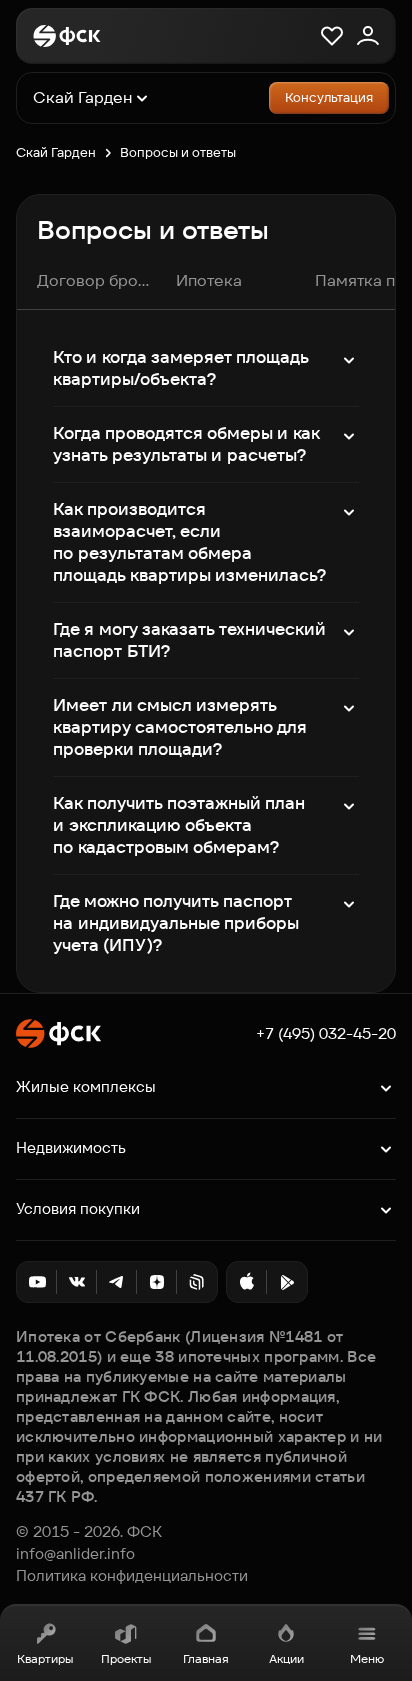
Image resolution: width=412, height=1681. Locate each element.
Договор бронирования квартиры (94, 280)
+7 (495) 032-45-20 (326, 1034)
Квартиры (45, 1658)
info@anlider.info (75, 1554)
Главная (206, 1658)
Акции (286, 1658)
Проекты (126, 1658)
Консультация (329, 97)
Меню (367, 1658)
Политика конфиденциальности (132, 1576)
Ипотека (209, 280)
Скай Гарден (56, 152)
